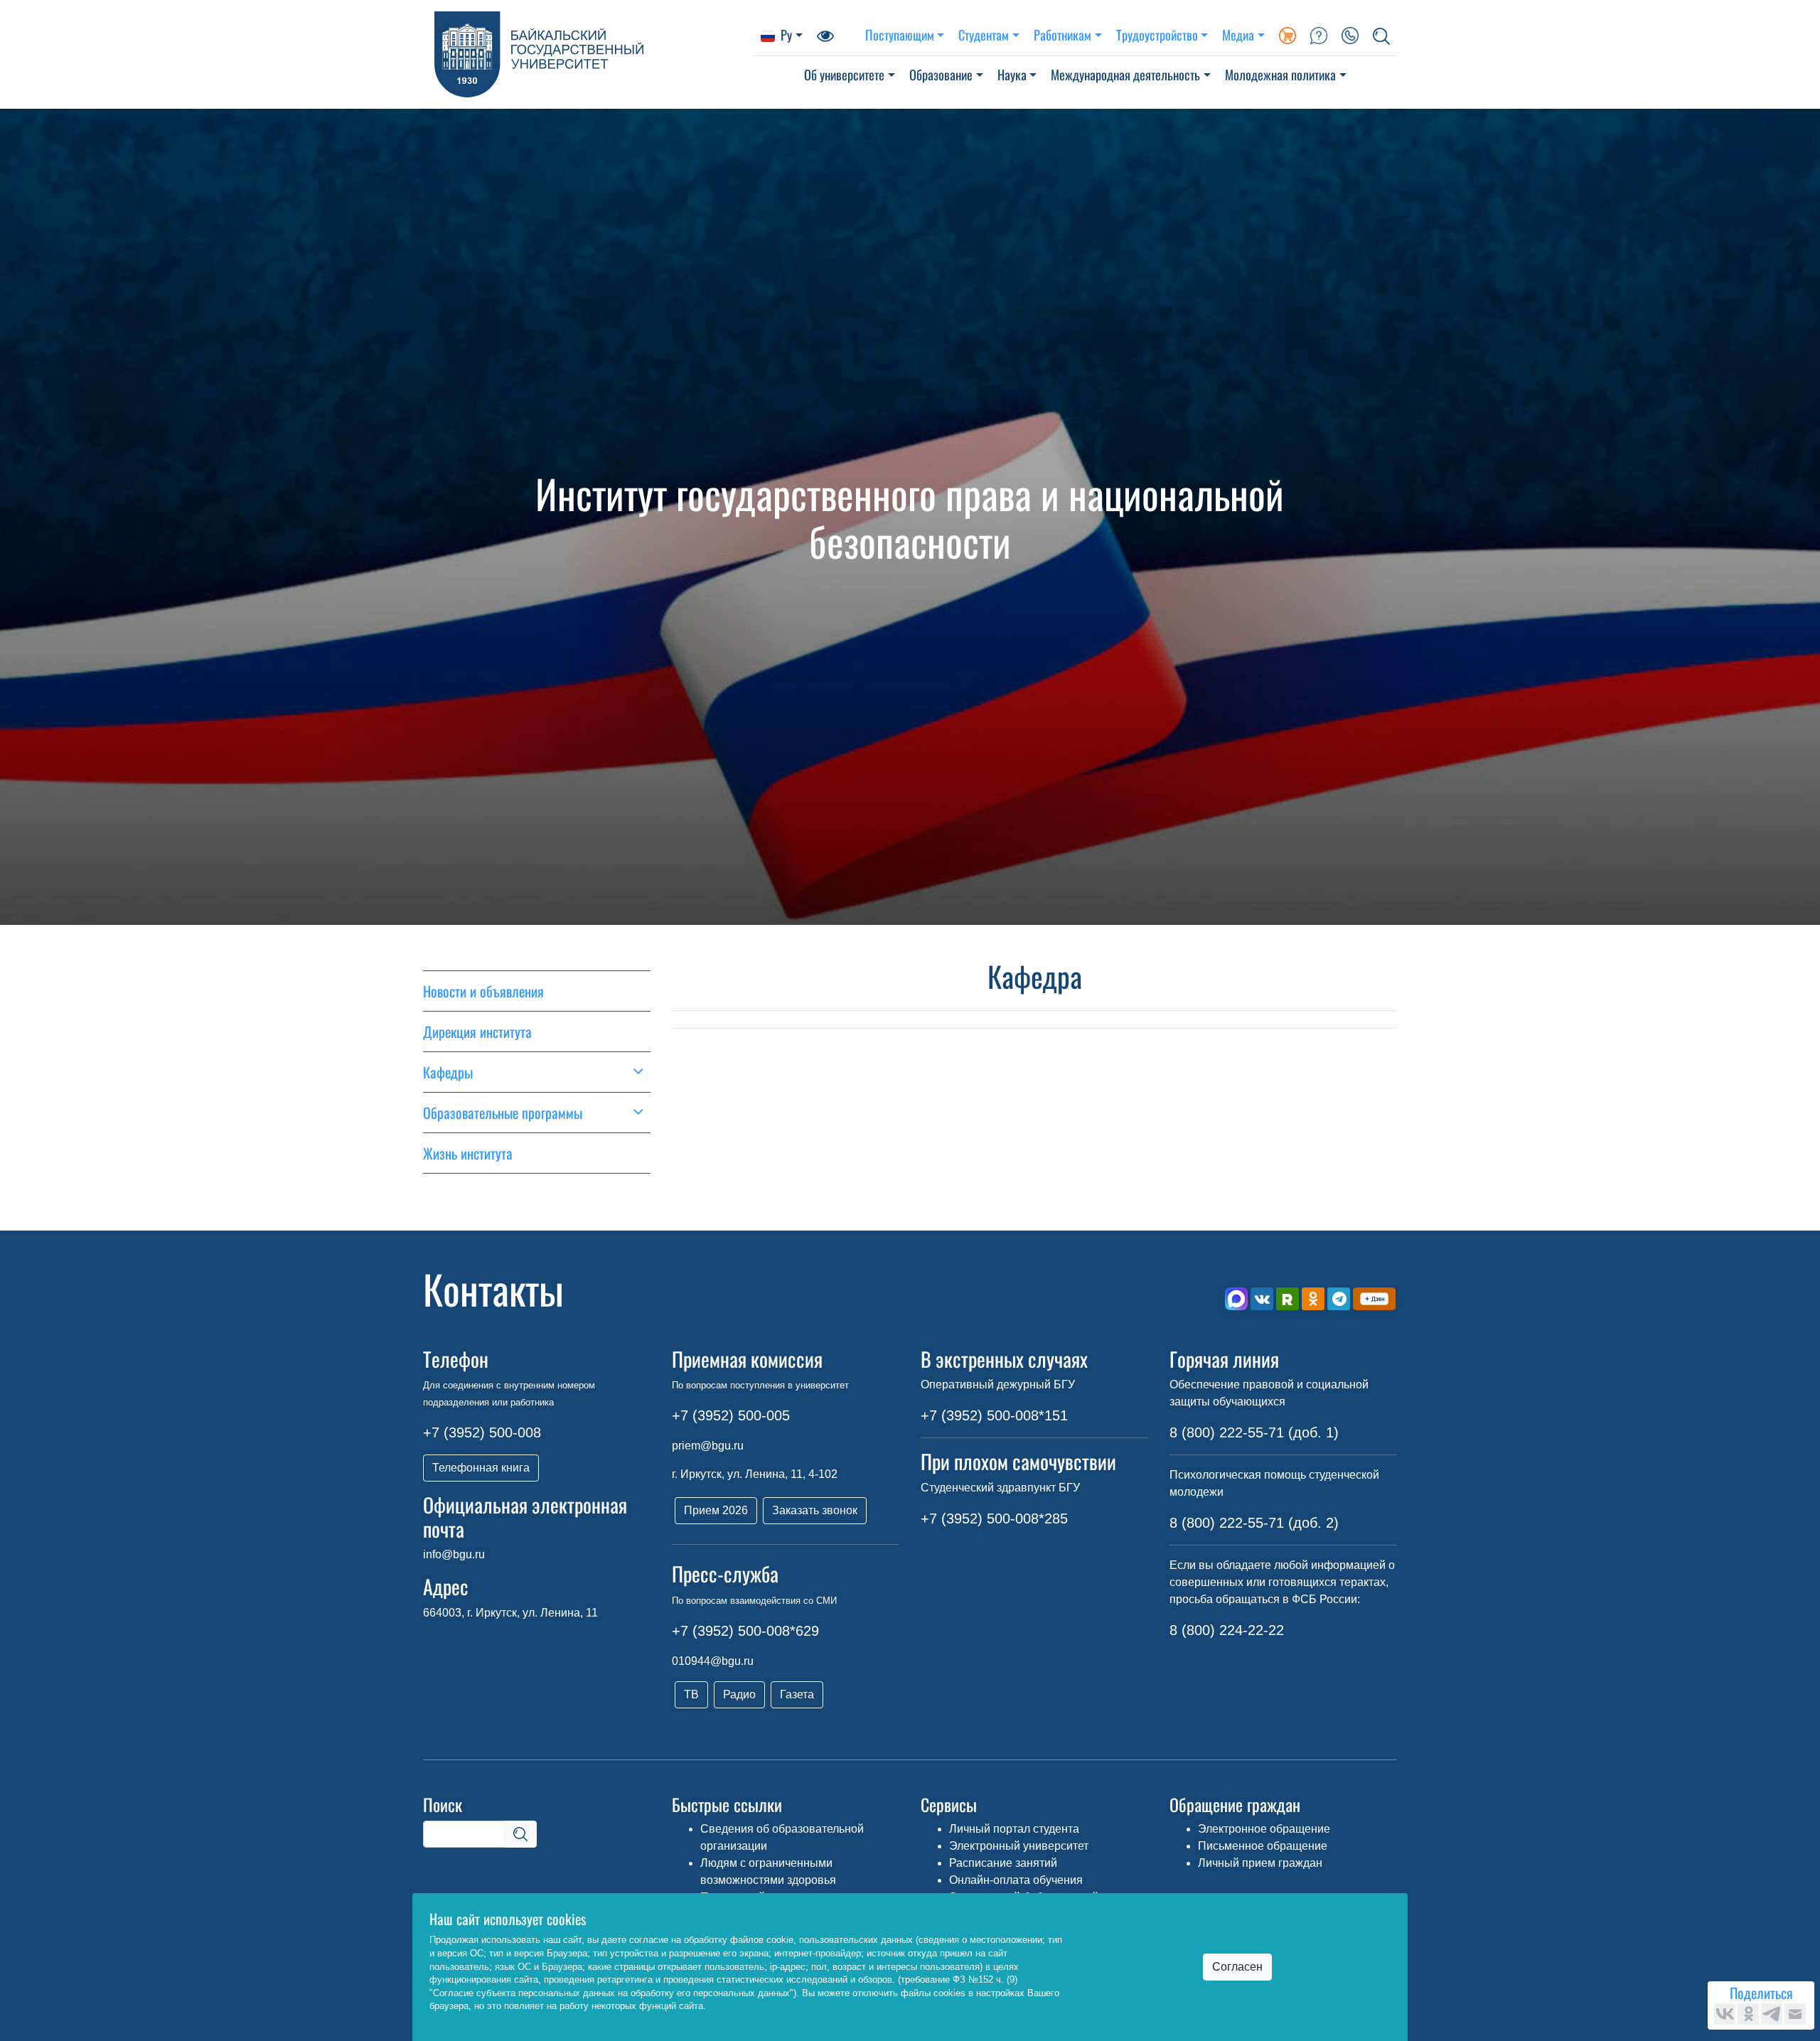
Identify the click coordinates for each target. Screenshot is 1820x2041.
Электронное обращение (1264, 1829)
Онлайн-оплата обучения (1016, 1880)
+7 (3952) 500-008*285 (994, 1518)
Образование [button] (941, 74)
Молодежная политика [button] (1280, 74)
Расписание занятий (1003, 1863)
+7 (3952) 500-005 (731, 1415)
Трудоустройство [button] (1157, 34)
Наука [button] (1012, 74)
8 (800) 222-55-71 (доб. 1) (1254, 1432)
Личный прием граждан (1260, 1863)
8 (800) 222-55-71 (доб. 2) (1254, 1523)
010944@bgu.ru (713, 1661)
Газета (797, 1694)
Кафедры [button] (448, 1072)
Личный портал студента (1014, 1829)
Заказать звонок (815, 1510)
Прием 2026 (716, 1510)
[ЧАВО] (1319, 35)
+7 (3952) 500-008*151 (994, 1415)
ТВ (691, 1694)
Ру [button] (786, 34)
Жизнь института (468, 1153)
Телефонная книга (481, 1468)
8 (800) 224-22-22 (1227, 1630)
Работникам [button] (1062, 34)
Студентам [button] (984, 34)
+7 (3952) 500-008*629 (745, 1631)
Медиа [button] (1238, 34)
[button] (1381, 35)
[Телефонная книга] (1350, 35)
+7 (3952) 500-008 (482, 1432)
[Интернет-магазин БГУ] (1288, 35)
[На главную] (588, 54)
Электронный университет (1019, 1846)
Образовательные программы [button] (503, 1113)
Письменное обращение (1263, 1846)
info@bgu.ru (454, 1554)
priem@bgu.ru (708, 1446)
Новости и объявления (483, 991)
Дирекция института (477, 1032)
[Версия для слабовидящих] (825, 35)
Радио (739, 1694)
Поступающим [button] (900, 34)
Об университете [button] (844, 74)
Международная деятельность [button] (1125, 74)
